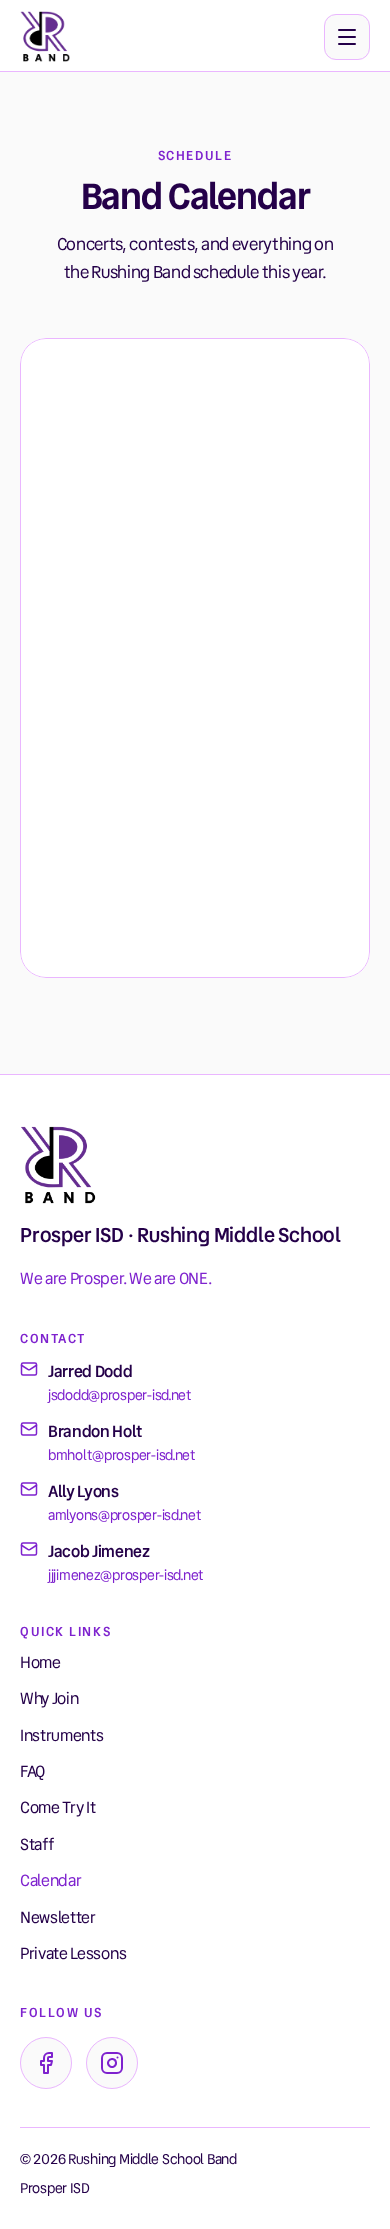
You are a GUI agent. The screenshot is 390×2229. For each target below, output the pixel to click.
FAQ (32, 1771)
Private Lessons (73, 1953)
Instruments (61, 1735)
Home (40, 1662)
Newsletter (58, 1917)
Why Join (49, 1698)
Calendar (50, 1880)
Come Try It (57, 1807)
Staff (36, 1844)
